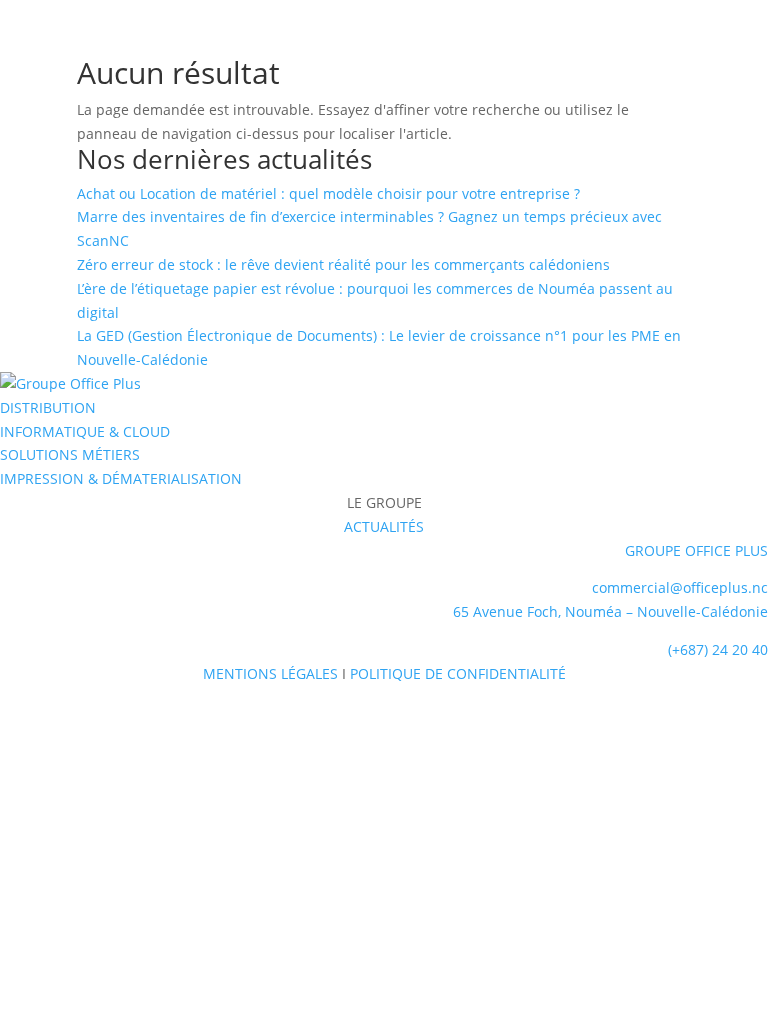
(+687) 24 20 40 (718, 649)
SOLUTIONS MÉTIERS (70, 454)
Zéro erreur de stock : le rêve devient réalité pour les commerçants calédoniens (343, 264)
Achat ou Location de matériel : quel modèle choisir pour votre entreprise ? (328, 193)
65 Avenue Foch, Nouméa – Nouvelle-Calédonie (610, 611)
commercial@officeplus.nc (680, 587)
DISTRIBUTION (48, 407)
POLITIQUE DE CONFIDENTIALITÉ (458, 673)
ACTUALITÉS (384, 526)
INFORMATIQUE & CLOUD (85, 431)
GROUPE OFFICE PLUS (696, 550)
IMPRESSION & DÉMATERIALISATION (121, 478)
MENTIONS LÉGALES (270, 673)
